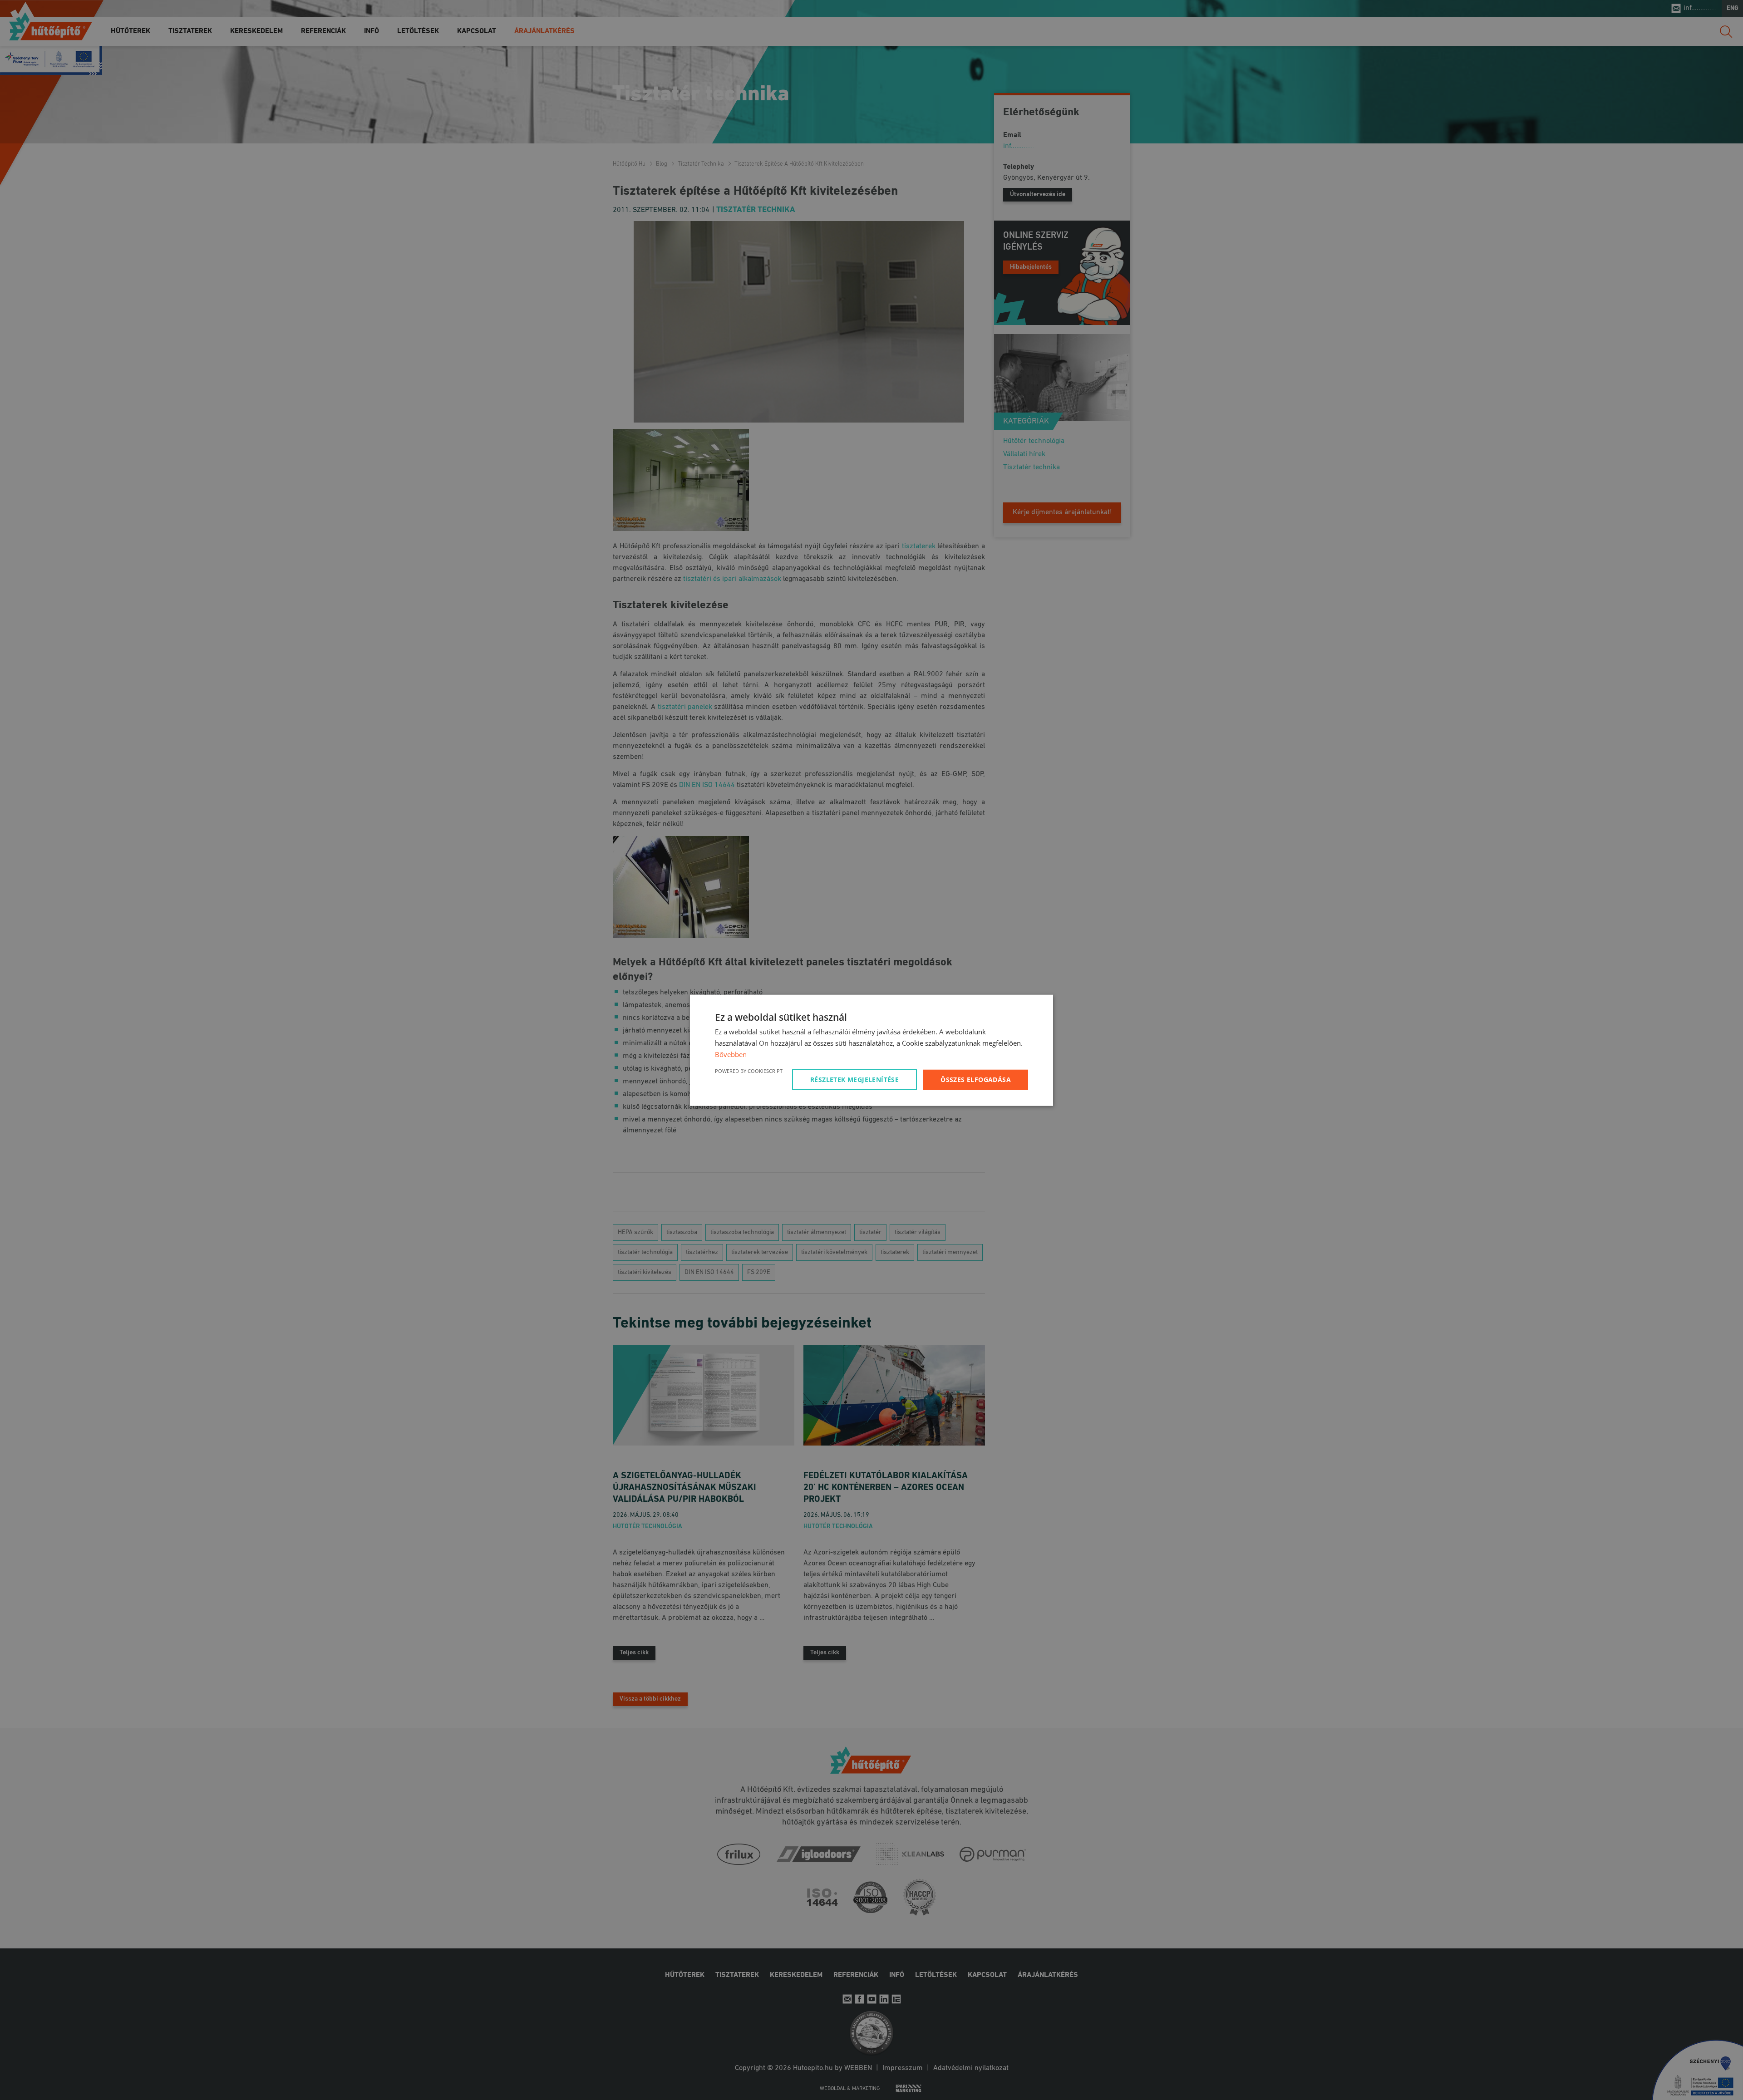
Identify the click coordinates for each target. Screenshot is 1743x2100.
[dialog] (871, 1050)
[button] (856, 1079)
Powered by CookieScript (749, 1070)
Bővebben (731, 1054)
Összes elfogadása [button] (976, 1079)
